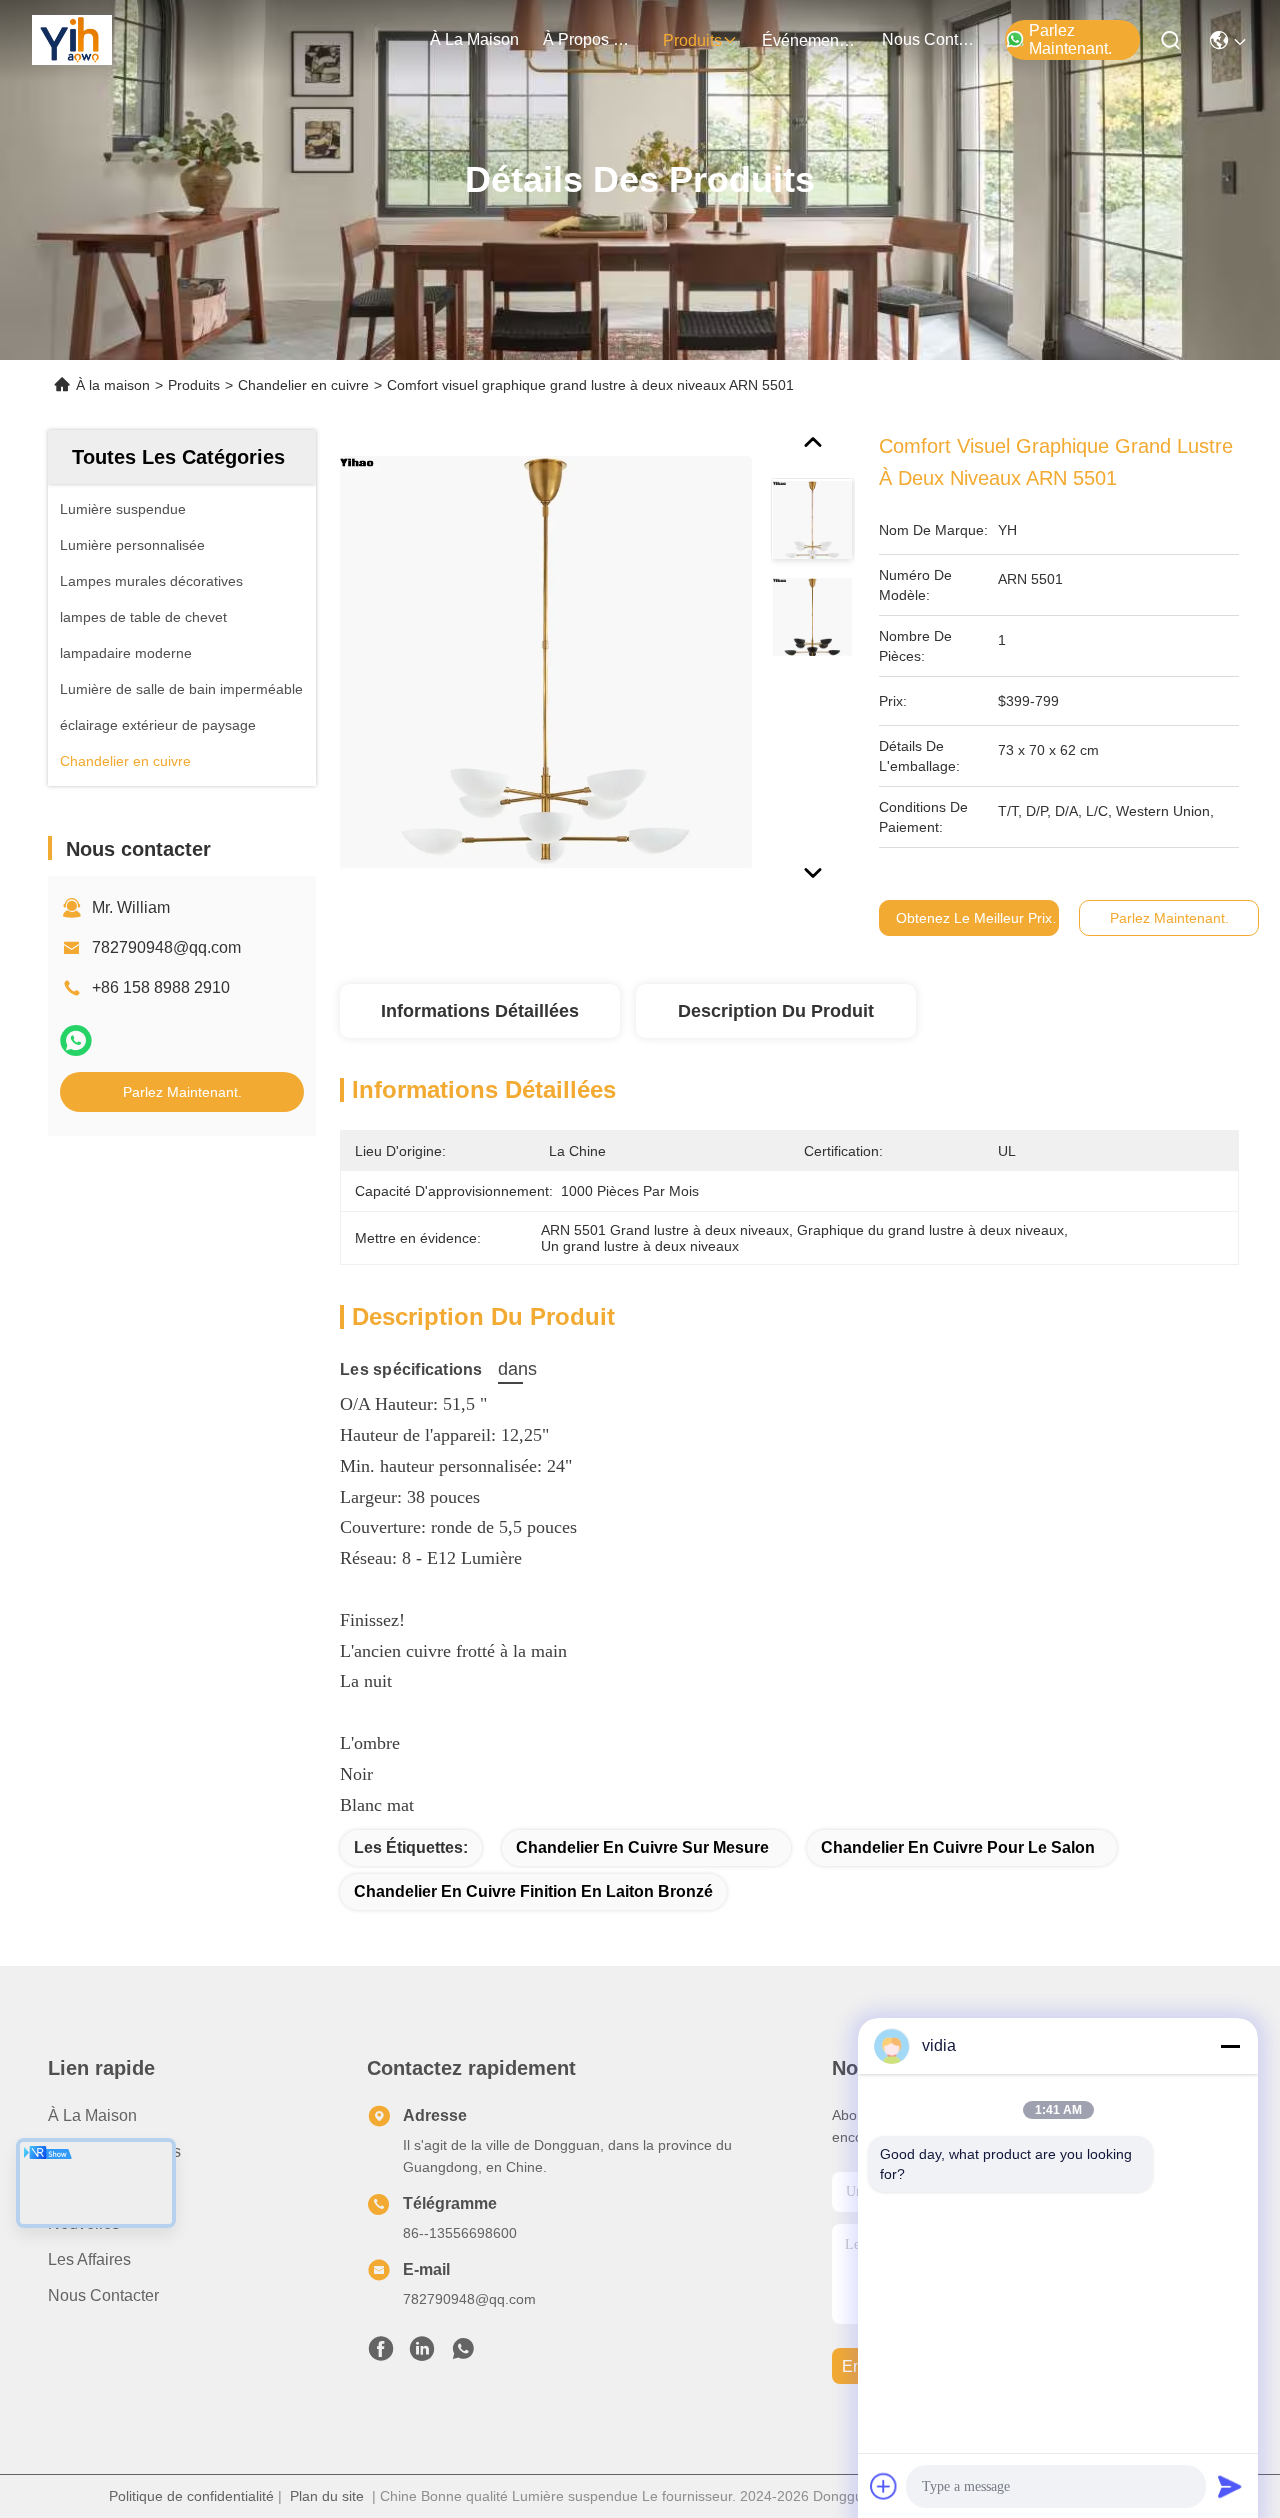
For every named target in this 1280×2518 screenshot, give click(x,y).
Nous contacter (103, 2295)
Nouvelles (84, 2223)
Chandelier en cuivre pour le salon (958, 1847)
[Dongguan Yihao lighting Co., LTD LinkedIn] (422, 2354)
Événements (806, 40)
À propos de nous (591, 39)
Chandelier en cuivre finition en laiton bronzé (533, 1891)
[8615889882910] (463, 2354)
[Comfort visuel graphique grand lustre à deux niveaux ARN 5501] (546, 662)
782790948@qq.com (166, 947)
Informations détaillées (480, 1011)
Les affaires (89, 2259)
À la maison (474, 39)
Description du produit (776, 1011)
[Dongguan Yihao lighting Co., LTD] (72, 40)
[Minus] (1230, 2046)
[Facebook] (381, 2354)
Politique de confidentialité (191, 2496)
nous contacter (930, 39)
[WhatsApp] (76, 1040)
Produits (194, 385)
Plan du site (327, 2496)
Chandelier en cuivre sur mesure (642, 1847)
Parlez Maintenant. (1070, 39)
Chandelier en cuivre (303, 385)
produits (692, 40)
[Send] (1230, 2486)
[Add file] (884, 2486)
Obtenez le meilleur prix (974, 918)
